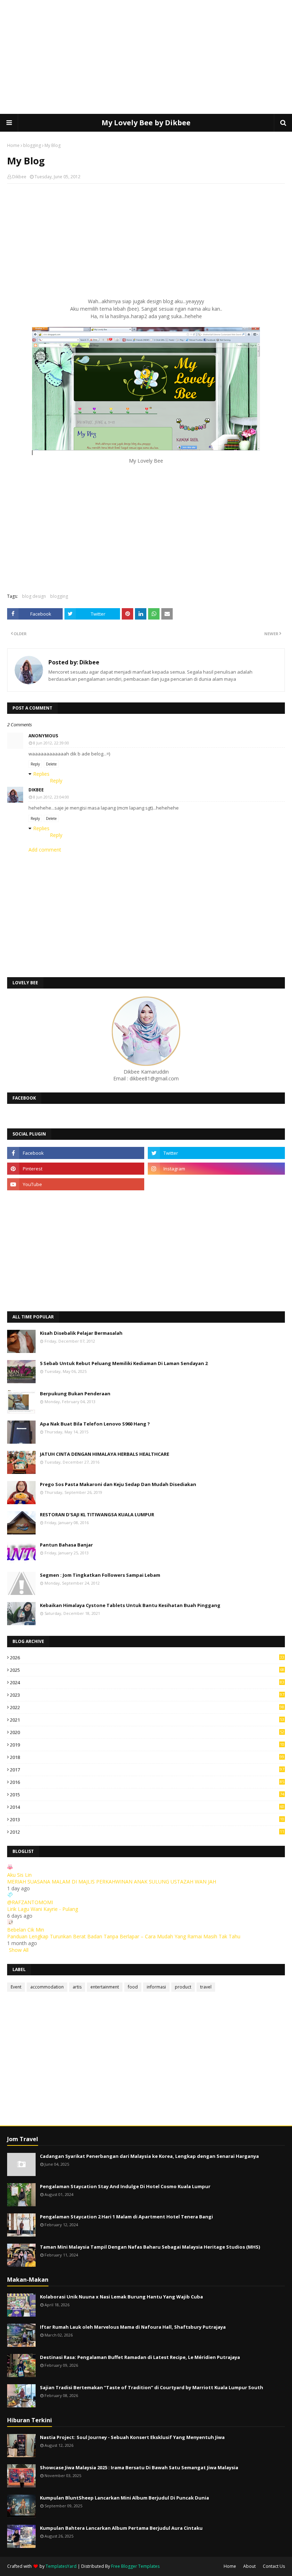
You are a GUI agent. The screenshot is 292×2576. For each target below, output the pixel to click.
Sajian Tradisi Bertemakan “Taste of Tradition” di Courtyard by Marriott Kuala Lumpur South (152, 2387)
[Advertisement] (146, 57)
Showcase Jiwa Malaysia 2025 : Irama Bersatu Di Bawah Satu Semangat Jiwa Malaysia (139, 2467)
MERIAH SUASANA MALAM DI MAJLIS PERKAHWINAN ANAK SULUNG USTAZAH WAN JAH (112, 1882)
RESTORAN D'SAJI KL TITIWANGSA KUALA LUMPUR (97, 1514)
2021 (147, 1720)
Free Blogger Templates (135, 2566)
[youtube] (76, 1184)
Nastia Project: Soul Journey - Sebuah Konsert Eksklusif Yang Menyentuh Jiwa (132, 2437)
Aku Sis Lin (19, 1875)
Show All (19, 1950)
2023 (147, 1695)
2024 (147, 1682)
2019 (147, 1745)
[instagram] (216, 1169)
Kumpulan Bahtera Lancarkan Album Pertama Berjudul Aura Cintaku (121, 2528)
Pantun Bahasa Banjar (66, 1545)
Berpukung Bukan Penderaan (75, 1394)
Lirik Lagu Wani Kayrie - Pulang (43, 1909)
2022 (147, 1707)
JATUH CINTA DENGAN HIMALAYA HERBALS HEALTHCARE (105, 1454)
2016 (147, 1782)
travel (206, 1987)
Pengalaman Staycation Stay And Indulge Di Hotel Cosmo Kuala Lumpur (125, 2186)
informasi (156, 1987)
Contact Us (274, 2566)
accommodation (47, 1987)
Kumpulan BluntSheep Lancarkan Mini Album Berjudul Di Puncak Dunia (124, 2498)
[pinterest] (76, 1169)
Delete (51, 764)
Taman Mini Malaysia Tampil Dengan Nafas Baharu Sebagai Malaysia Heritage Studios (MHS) (150, 2247)
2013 (147, 1819)
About (249, 2566)
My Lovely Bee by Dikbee (146, 123)
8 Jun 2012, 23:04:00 (51, 797)
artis (77, 1987)
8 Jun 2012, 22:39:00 (51, 743)
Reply (35, 764)
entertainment (105, 1987)
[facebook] (76, 1153)
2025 (147, 1670)
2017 (147, 1770)
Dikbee (19, 177)
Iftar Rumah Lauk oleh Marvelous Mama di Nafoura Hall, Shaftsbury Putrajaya (133, 2327)
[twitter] (216, 1153)
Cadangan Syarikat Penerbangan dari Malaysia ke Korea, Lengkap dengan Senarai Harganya (149, 2156)
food (133, 1987)
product (183, 1987)
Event (16, 1987)
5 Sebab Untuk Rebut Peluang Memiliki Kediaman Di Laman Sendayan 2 (124, 1363)
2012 (147, 1832)
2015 (147, 1795)
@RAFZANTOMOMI (30, 1902)
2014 (147, 1807)
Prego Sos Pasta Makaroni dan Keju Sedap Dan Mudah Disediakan (118, 1484)
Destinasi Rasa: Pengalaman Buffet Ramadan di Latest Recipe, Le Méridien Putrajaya (140, 2357)
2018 (147, 1757)
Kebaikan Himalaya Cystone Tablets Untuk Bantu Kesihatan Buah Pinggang (130, 1605)
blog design (34, 596)
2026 (147, 1658)
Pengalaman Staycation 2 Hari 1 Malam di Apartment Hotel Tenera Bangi (126, 2217)
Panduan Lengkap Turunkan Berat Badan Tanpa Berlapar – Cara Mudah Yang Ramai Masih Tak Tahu (124, 1936)
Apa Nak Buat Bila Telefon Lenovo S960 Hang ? (95, 1424)
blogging (32, 145)
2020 (147, 1732)
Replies (41, 774)
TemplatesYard (61, 2566)
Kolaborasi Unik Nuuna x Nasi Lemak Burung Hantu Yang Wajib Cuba (121, 2297)
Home (13, 145)
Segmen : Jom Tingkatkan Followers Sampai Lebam (100, 1575)
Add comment (45, 850)
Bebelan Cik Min (26, 1930)
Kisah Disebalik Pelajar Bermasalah (81, 1333)
